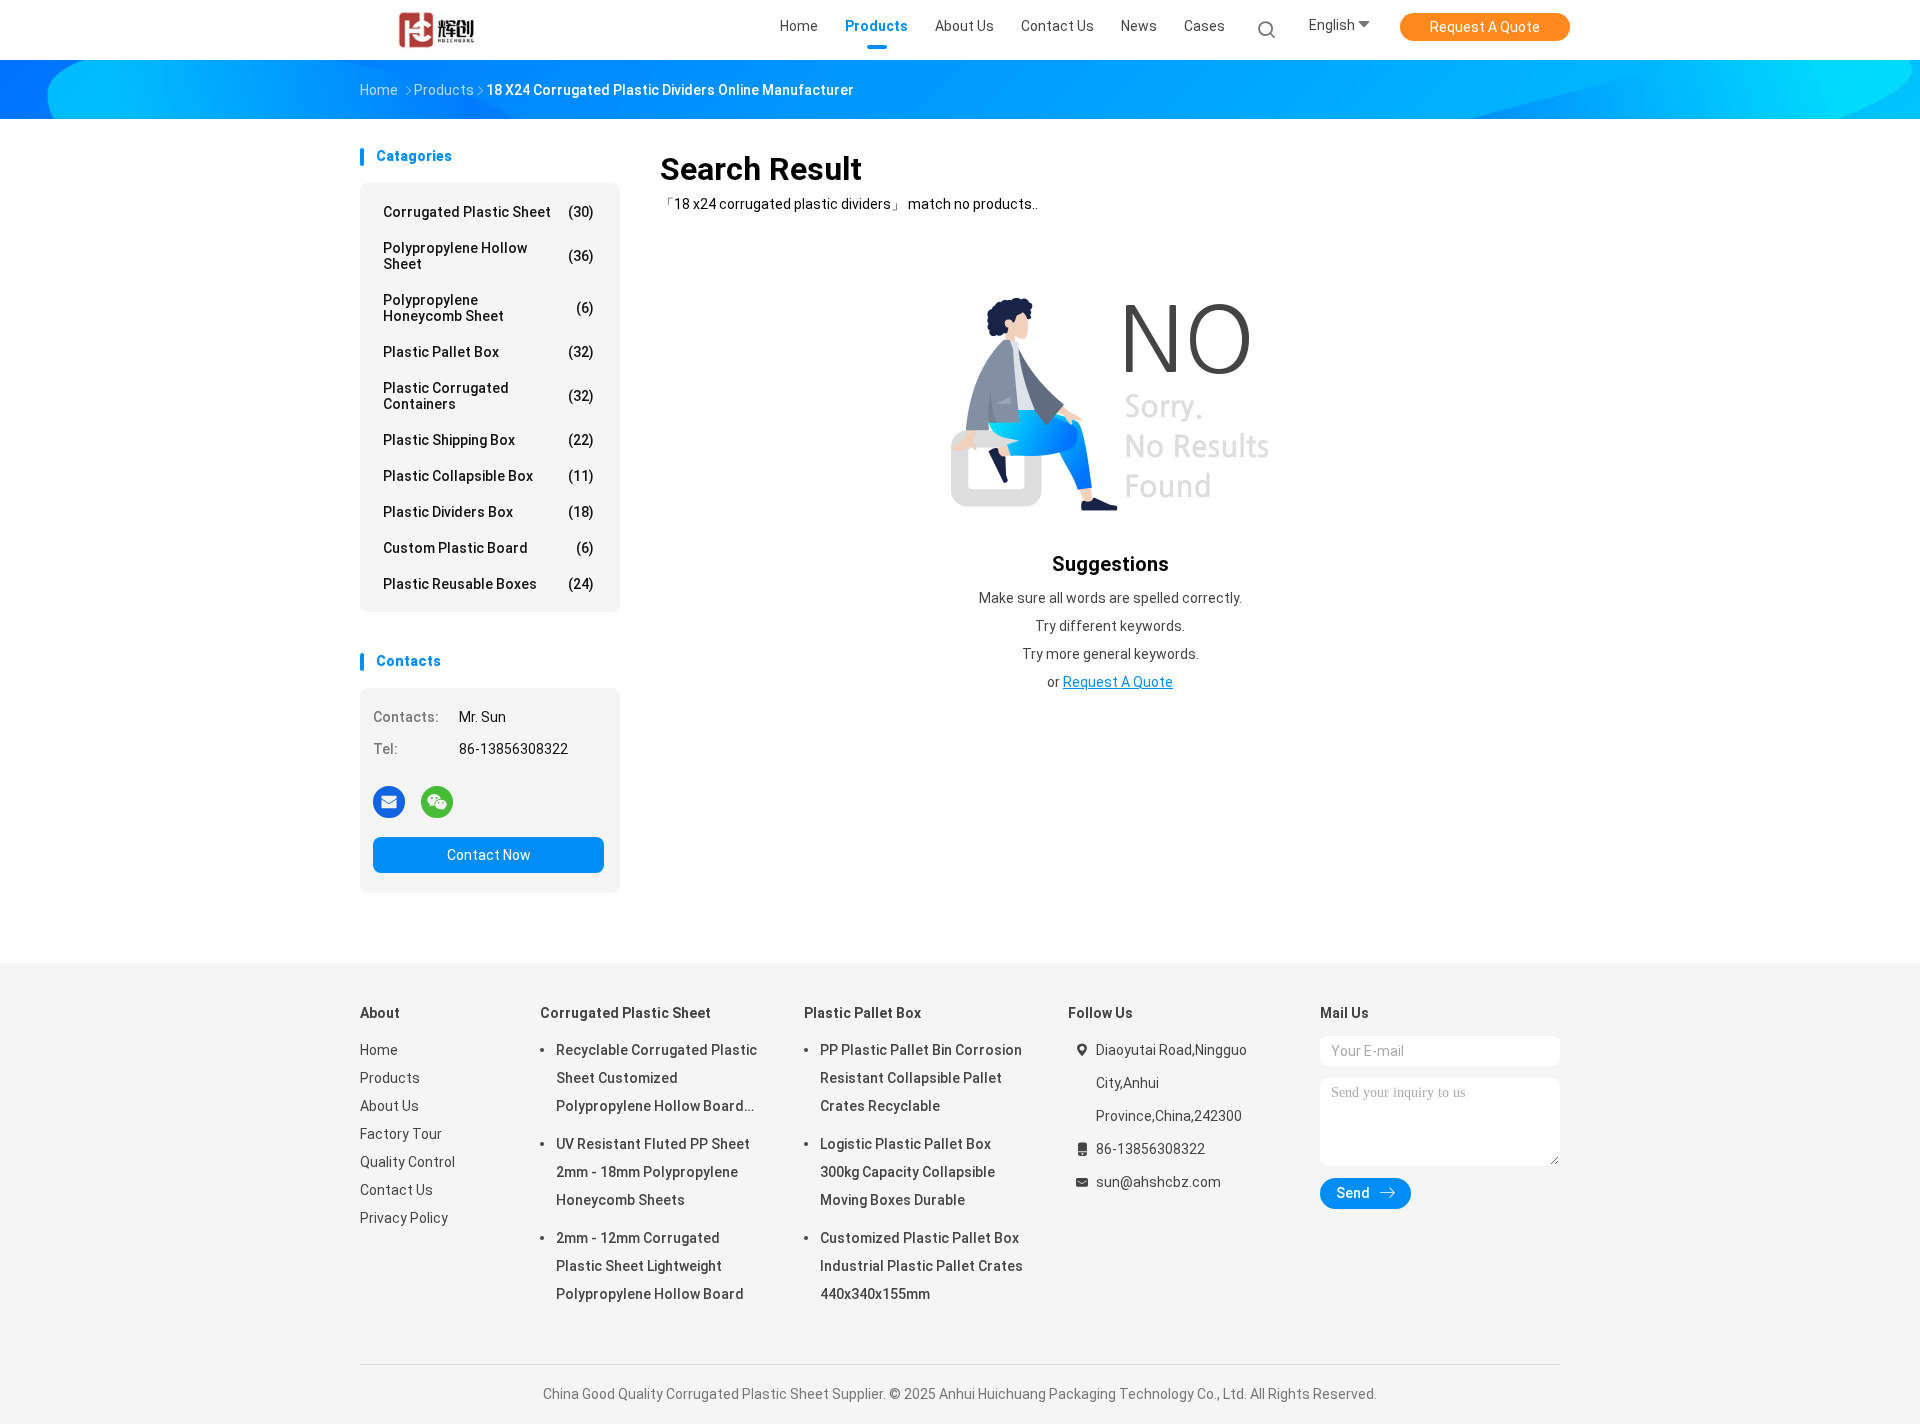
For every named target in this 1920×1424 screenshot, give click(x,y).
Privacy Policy (404, 1218)
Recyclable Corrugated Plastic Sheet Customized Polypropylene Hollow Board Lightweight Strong (656, 1081)
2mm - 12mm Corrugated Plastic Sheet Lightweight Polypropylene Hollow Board (650, 1266)
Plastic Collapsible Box (488, 476)
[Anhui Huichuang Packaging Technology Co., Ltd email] (389, 801)
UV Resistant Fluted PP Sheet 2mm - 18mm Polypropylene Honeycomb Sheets (653, 1172)
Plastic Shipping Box (488, 440)
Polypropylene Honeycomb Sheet (488, 308)
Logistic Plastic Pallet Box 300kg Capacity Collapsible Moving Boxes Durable (907, 1172)
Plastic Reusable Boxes (488, 584)
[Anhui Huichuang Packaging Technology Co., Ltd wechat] (437, 801)
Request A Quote (1485, 27)
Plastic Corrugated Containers (488, 396)
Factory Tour (401, 1134)
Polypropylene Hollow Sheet (488, 256)
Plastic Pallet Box (488, 352)
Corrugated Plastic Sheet (488, 212)
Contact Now (489, 855)
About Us (389, 1106)
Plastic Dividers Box (488, 512)
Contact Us (396, 1190)
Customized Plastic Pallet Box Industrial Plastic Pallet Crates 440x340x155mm (921, 1266)
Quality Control (407, 1162)
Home (379, 1050)
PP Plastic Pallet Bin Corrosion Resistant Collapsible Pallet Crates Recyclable (921, 1078)
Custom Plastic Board (488, 548)
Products (390, 1078)
